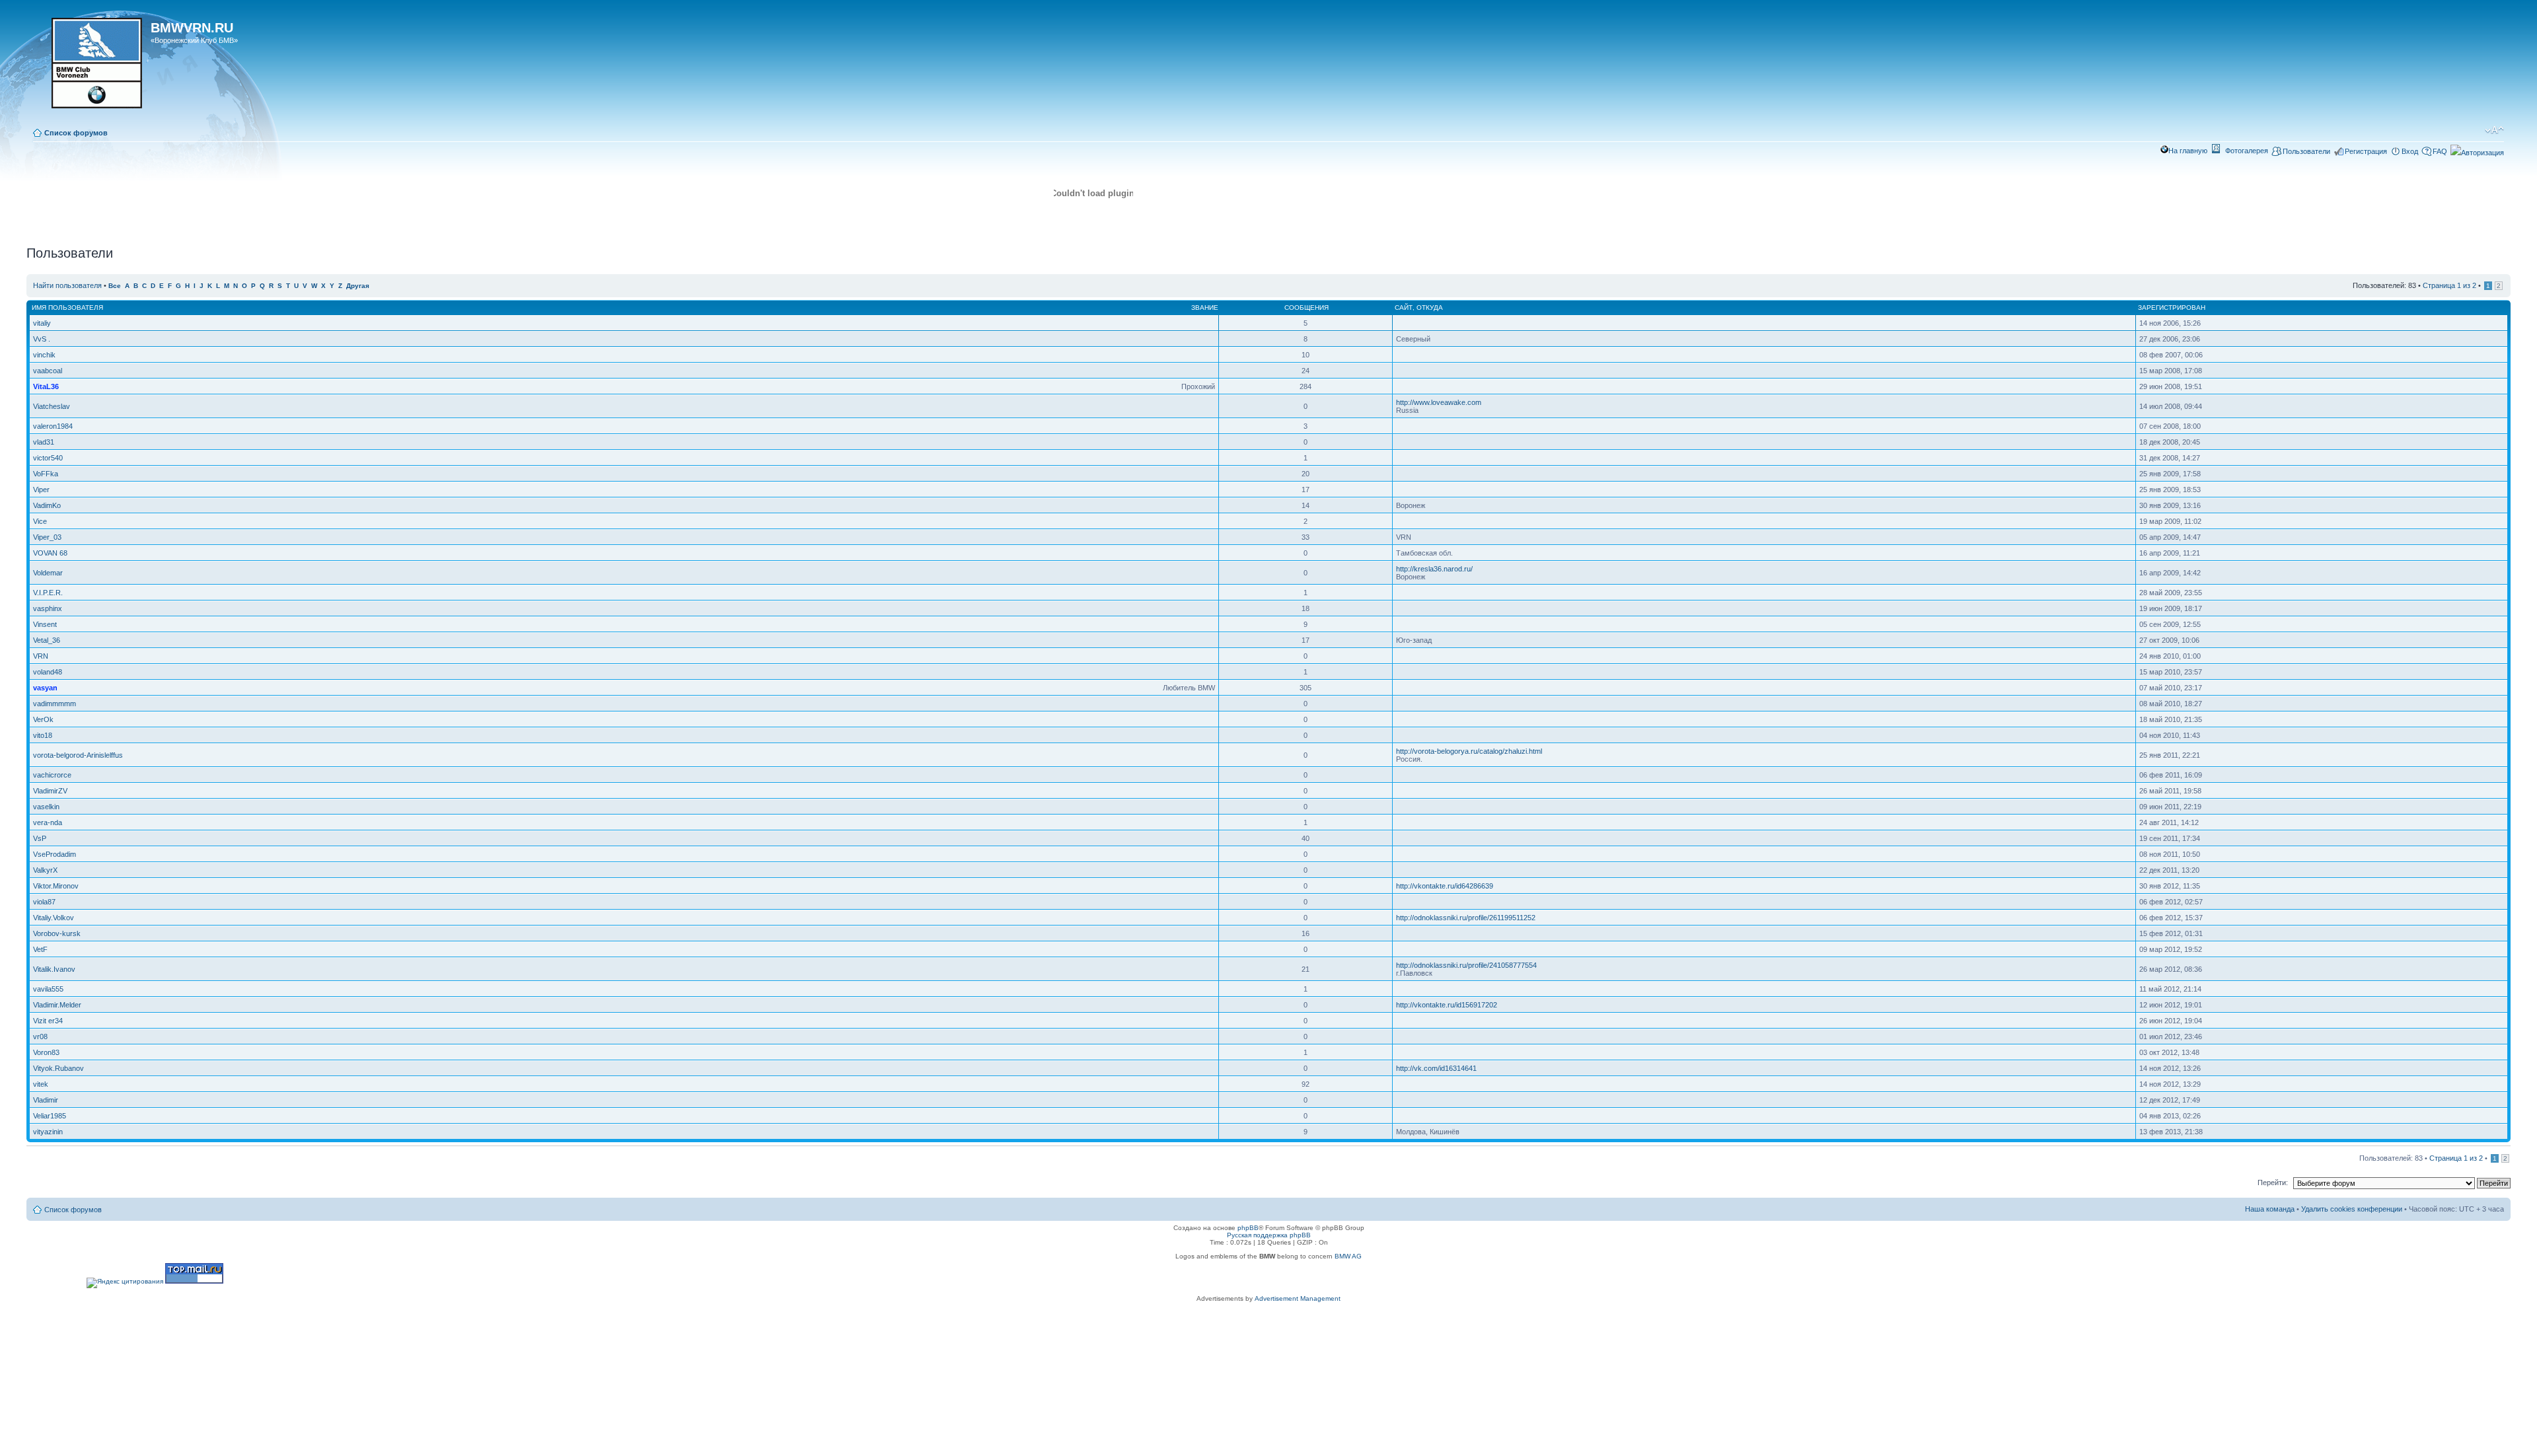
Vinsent (45, 624)
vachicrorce (52, 775)
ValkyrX (45, 870)
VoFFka (46, 474)
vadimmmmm (55, 704)
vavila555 (48, 989)
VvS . (42, 339)
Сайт (1404, 308)
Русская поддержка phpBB (1269, 1235)
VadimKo (47, 505)
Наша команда (2270, 1209)
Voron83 (46, 1052)
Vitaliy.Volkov (54, 918)
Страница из (2449, 285)
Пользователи (2306, 151)
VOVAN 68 (50, 553)
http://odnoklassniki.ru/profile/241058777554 (1466, 965)
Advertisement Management (1298, 1298)
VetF (40, 949)
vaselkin (46, 807)
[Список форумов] (90, 67)
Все (115, 286)
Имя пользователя (67, 308)
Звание (1205, 308)
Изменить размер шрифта (2494, 130)
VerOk (43, 719)
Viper (41, 490)
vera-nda (48, 822)
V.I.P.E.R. (48, 593)
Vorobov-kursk (57, 933)
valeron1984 (53, 426)
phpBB (1248, 1228)
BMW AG (1348, 1256)
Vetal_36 (47, 640)
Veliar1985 (50, 1116)
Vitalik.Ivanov (54, 969)
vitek (41, 1084)
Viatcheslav (52, 406)
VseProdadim (55, 854)
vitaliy (42, 323)
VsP (40, 838)
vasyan (45, 688)
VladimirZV (50, 791)
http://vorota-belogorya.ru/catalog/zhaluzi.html (1469, 751)
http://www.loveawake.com (1439, 402)
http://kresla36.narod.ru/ (1434, 569)
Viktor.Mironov (56, 886)
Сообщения (1306, 308)
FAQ (2440, 151)
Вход (2410, 151)
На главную (2188, 151)
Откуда (1430, 308)
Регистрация (2366, 151)
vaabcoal (48, 371)
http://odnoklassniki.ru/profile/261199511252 (1466, 918)
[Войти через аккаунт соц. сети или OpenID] (2477, 151)
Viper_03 (47, 537)
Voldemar (48, 573)
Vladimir (46, 1100)
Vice (40, 521)
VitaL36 (46, 386)
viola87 (44, 902)
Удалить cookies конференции (2352, 1209)
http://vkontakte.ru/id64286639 (1445, 886)
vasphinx (48, 608)
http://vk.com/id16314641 (1436, 1068)
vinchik (44, 355)
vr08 (40, 1037)
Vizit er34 (48, 1021)
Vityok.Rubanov (58, 1068)
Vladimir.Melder (57, 1005)
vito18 (43, 735)
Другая (358, 286)
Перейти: (2273, 1183)
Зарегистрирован (2172, 308)
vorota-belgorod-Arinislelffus (78, 755)
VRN (41, 656)
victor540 (48, 458)
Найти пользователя (67, 285)
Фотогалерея (2247, 151)
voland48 (48, 672)
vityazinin (48, 1132)
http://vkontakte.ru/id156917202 (1447, 1005)
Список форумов (76, 133)
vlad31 (44, 442)
